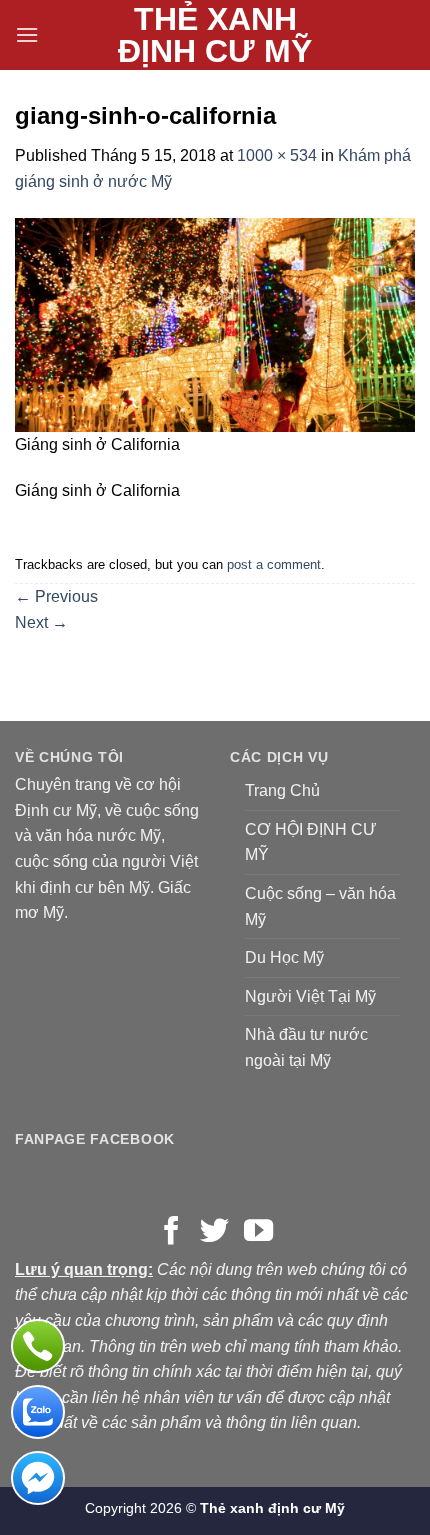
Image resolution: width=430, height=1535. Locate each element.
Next (41, 622)
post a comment (274, 564)
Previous (56, 596)
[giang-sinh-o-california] (215, 323)
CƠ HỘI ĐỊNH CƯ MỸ (311, 842)
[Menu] (27, 34)
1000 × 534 (277, 155)
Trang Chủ (282, 790)
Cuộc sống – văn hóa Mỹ (320, 906)
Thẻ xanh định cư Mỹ (215, 35)
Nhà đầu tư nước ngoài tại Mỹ (306, 1047)
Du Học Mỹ (284, 957)
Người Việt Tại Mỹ (310, 996)
